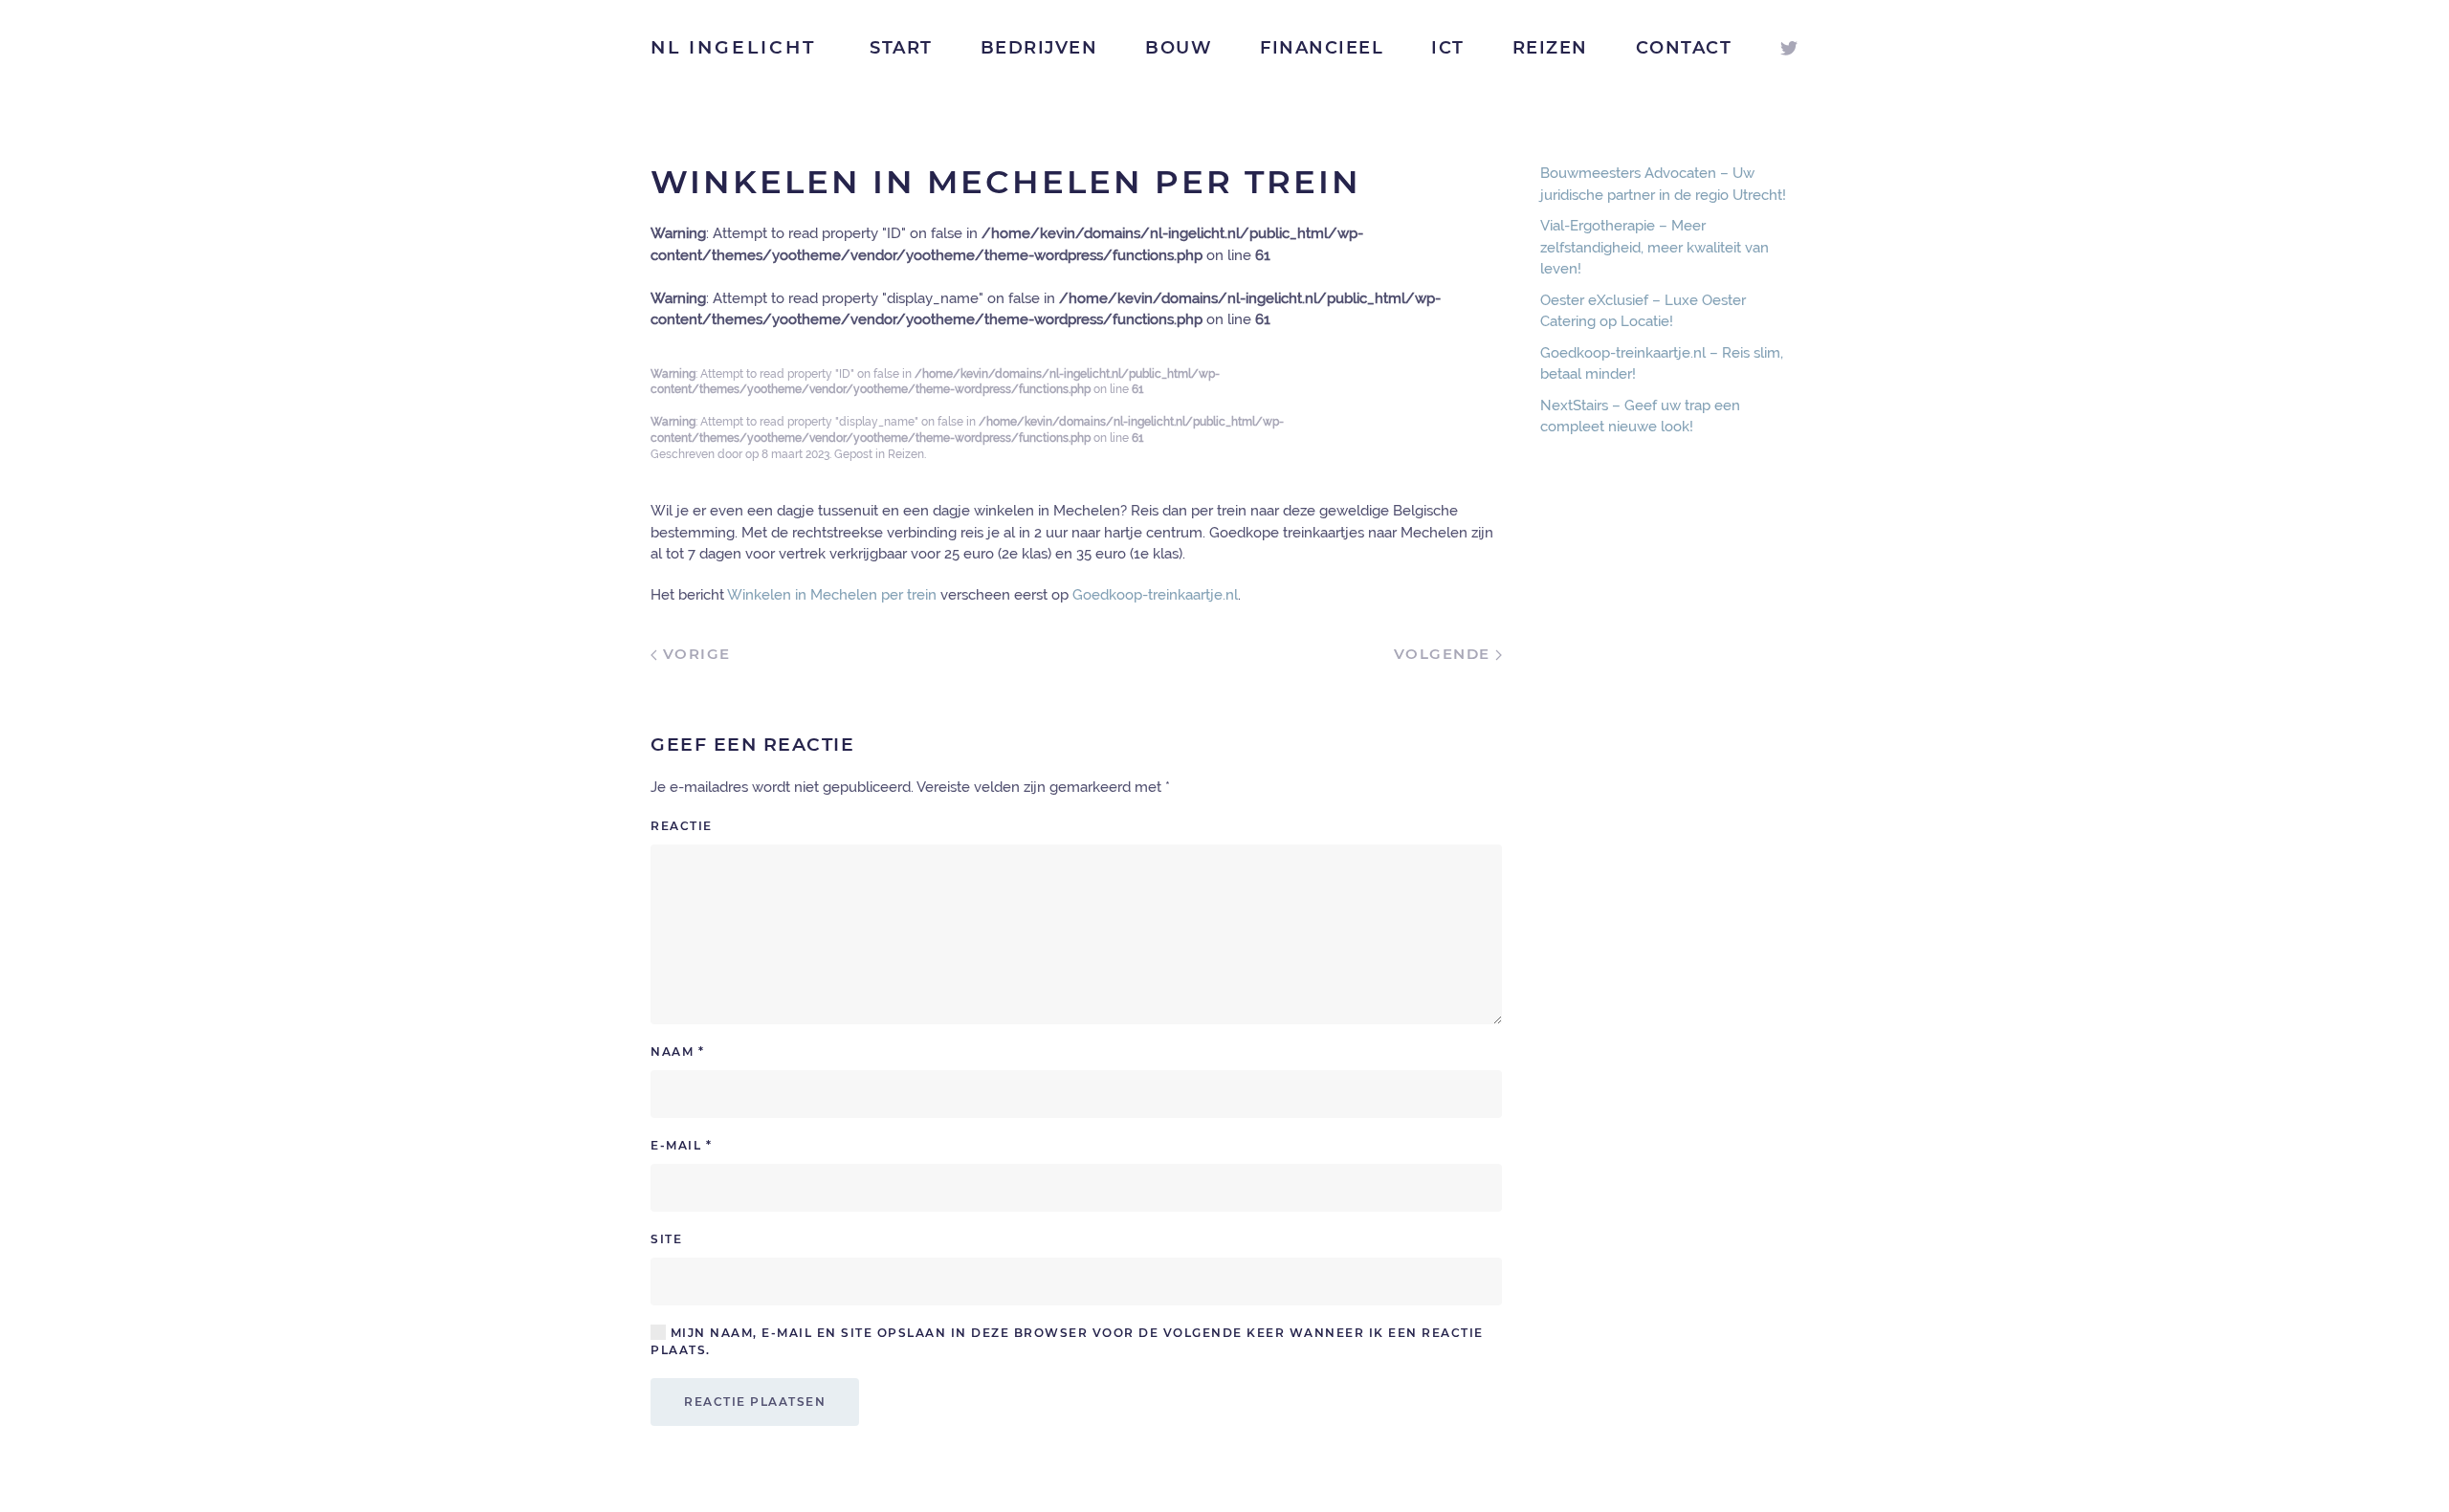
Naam (677, 1052)
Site (666, 1239)
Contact (1684, 48)
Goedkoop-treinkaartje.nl (1155, 595)
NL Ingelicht (733, 47)
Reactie (682, 826)
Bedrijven (1039, 48)
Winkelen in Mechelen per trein (832, 595)
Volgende (1445, 654)
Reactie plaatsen (755, 1402)
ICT (1448, 48)
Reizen (1550, 48)
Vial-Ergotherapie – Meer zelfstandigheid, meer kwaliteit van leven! (1655, 247)
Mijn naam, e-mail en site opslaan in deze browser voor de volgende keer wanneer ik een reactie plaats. (1067, 1341)
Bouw (1179, 48)
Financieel (1322, 48)
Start (901, 48)
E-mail (681, 1145)
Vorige (694, 654)
